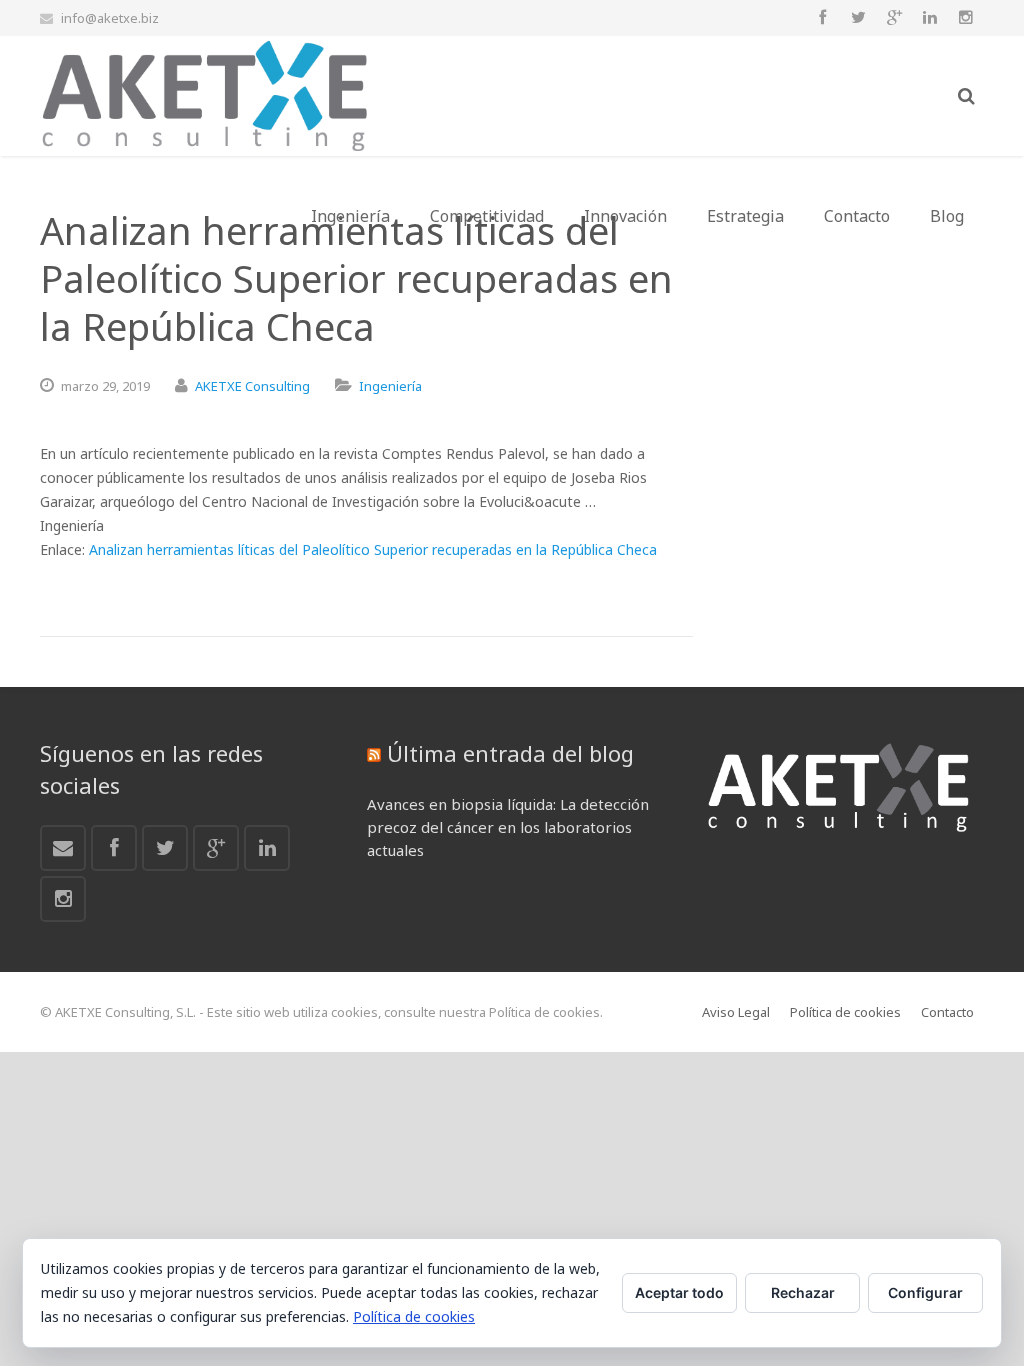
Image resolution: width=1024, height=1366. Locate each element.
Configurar (925, 1292)
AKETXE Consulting (252, 386)
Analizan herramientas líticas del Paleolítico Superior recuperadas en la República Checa (373, 549)
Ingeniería (390, 386)
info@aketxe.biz (110, 18)
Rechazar (803, 1292)
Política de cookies (414, 1316)
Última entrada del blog (510, 753)
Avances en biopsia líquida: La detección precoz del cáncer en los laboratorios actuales (508, 827)
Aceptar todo (679, 1292)
